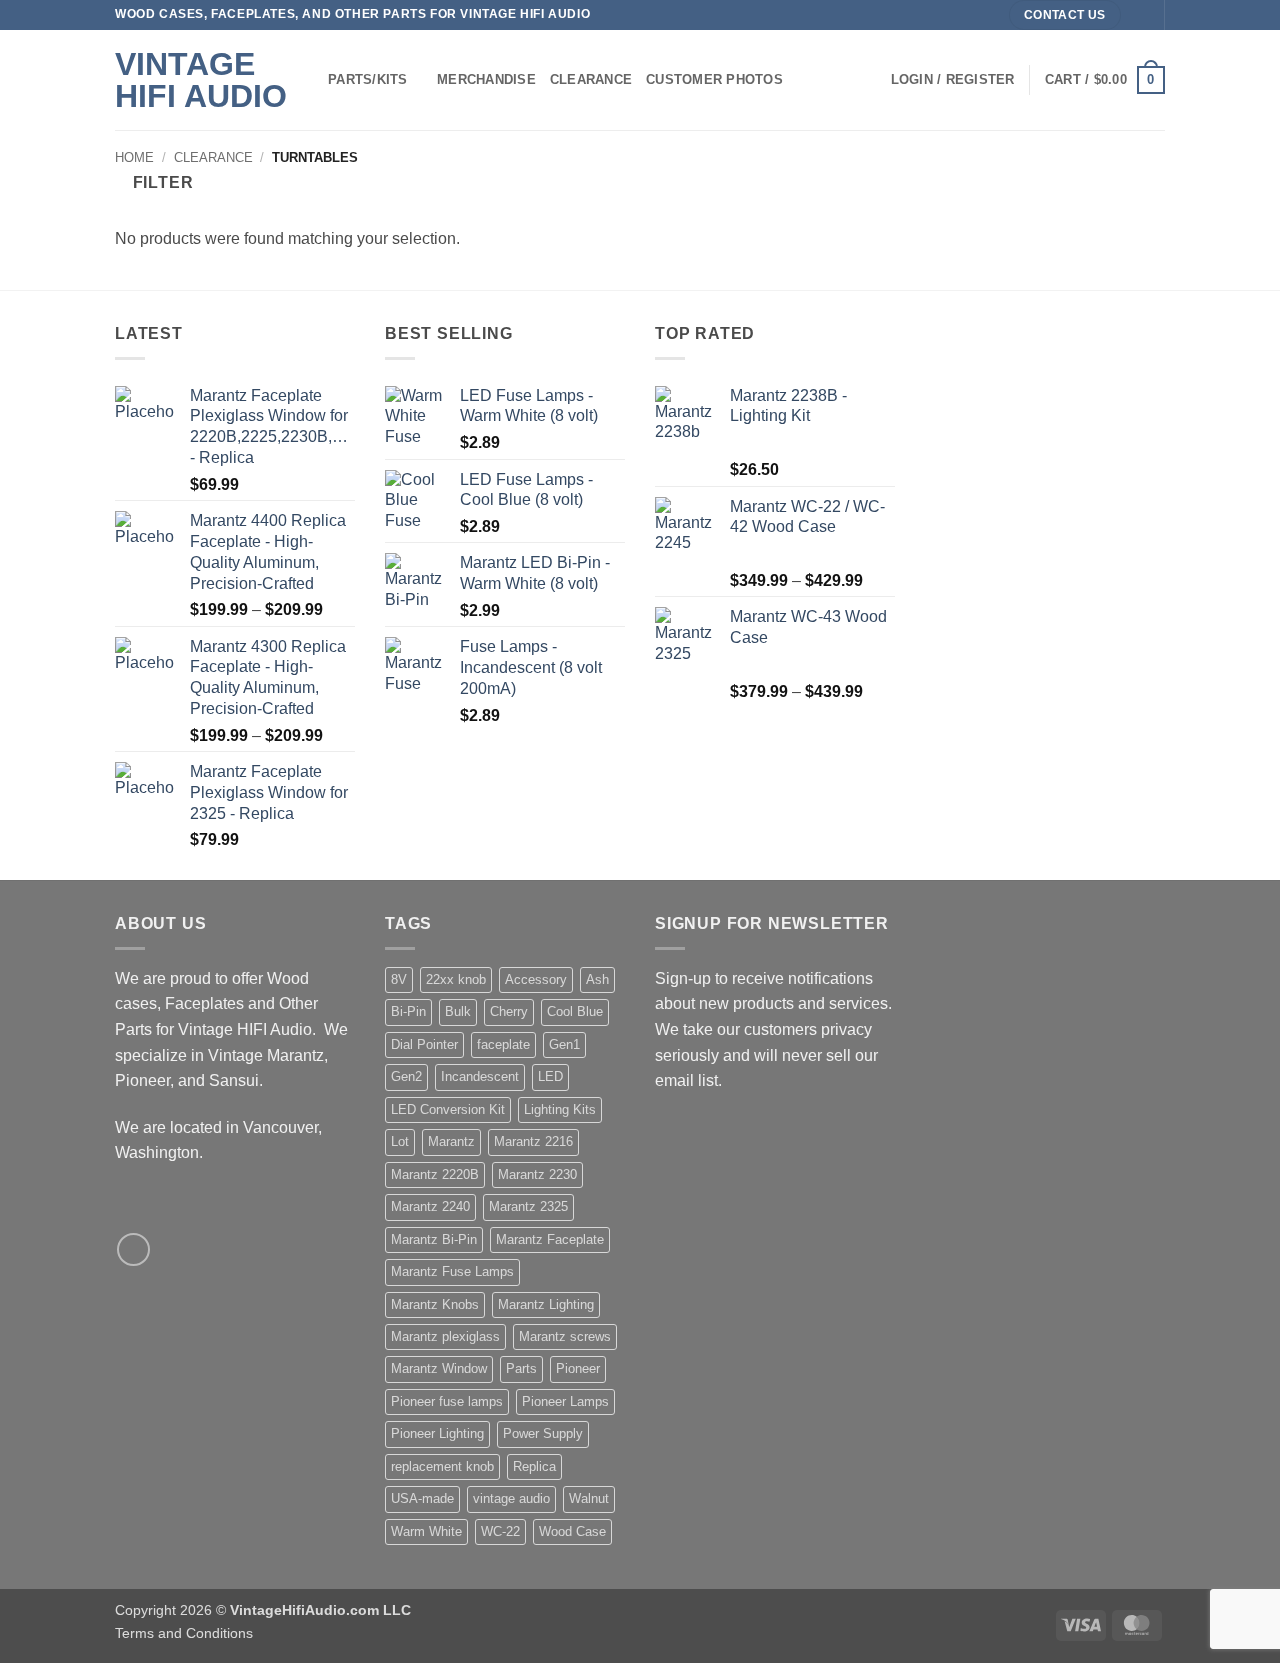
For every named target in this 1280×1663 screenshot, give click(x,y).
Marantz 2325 (528, 1206)
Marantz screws (565, 1336)
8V (399, 979)
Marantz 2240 (430, 1206)
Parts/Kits (368, 79)
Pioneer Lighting (437, 1433)
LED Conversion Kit (448, 1109)
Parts (521, 1368)
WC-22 (500, 1531)
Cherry (509, 1011)
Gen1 (564, 1044)
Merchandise (486, 79)
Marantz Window (439, 1368)
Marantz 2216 (533, 1141)
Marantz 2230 (537, 1174)
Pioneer (578, 1368)
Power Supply (543, 1433)
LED (550, 1076)
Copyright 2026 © (263, 1610)
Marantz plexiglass (445, 1336)
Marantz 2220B (435, 1174)
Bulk (458, 1011)
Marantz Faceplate (550, 1239)
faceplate (503, 1044)
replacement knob (442, 1466)
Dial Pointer (424, 1044)
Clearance (591, 79)
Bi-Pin (408, 1011)
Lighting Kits (560, 1109)
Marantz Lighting (546, 1304)
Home (134, 157)
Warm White (426, 1531)
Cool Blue (575, 1011)
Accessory (536, 979)
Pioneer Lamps (565, 1401)
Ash (597, 979)
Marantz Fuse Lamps (452, 1271)
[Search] (868, 80)
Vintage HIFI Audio (201, 80)
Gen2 (406, 1076)
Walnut (589, 1498)
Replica (534, 1466)
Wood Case (572, 1531)
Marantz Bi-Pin (434, 1239)
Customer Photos (714, 79)
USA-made (422, 1498)
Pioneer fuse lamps (447, 1401)
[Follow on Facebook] (1139, 15)
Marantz (451, 1141)
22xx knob (456, 979)
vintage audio (511, 1498)
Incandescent (480, 1076)
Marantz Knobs (435, 1304)
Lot (400, 1141)
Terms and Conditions (184, 1633)
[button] (953, 80)
